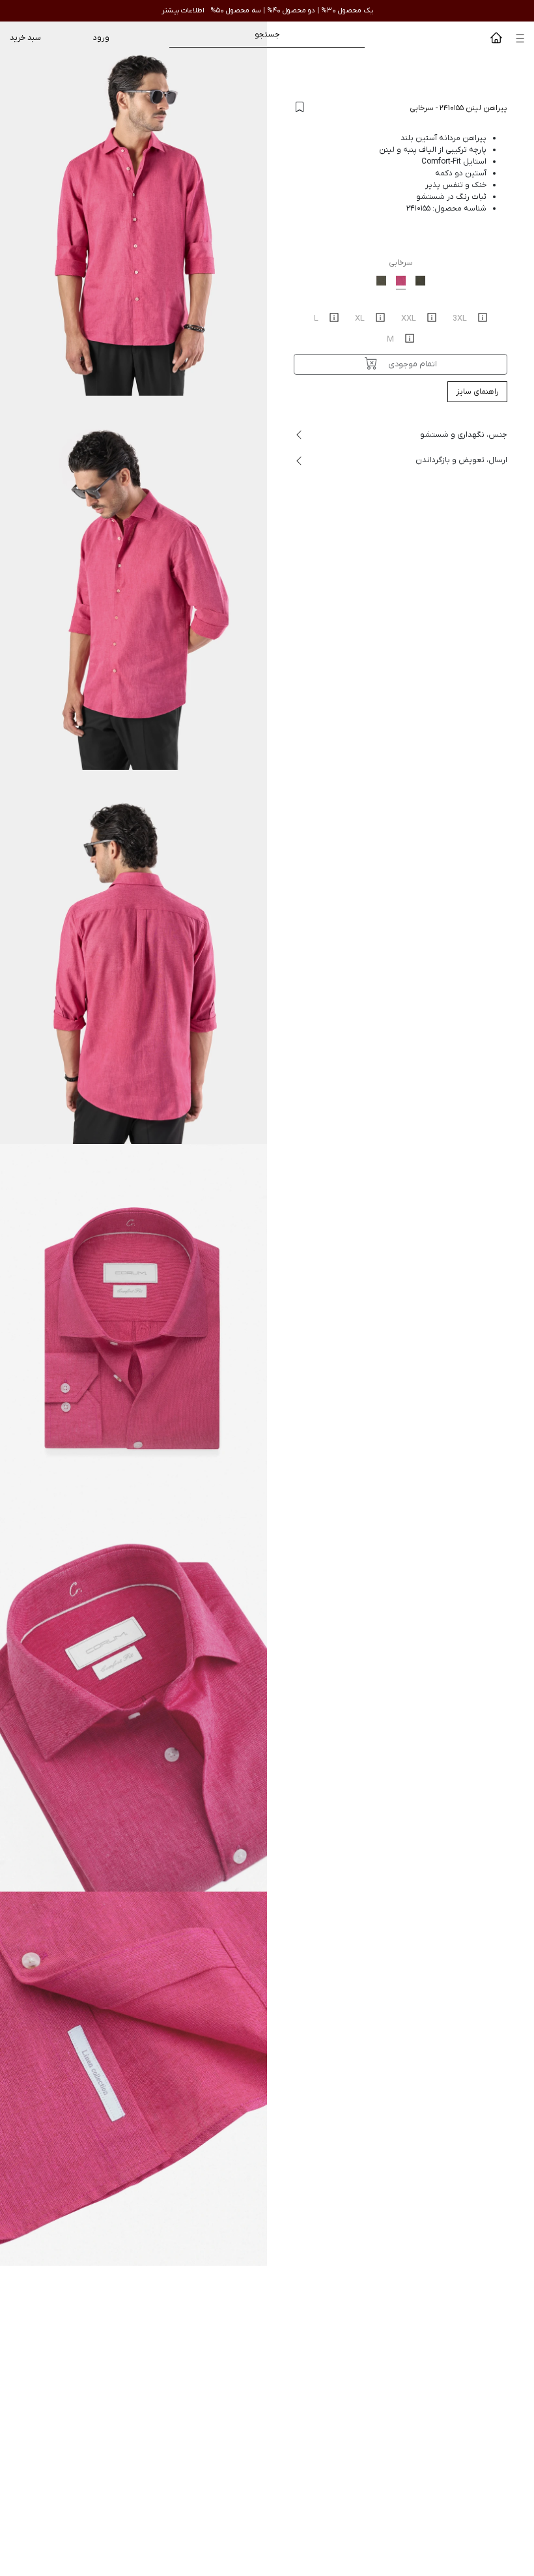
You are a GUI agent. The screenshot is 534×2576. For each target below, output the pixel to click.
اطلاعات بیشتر (183, 10)
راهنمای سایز (477, 392)
